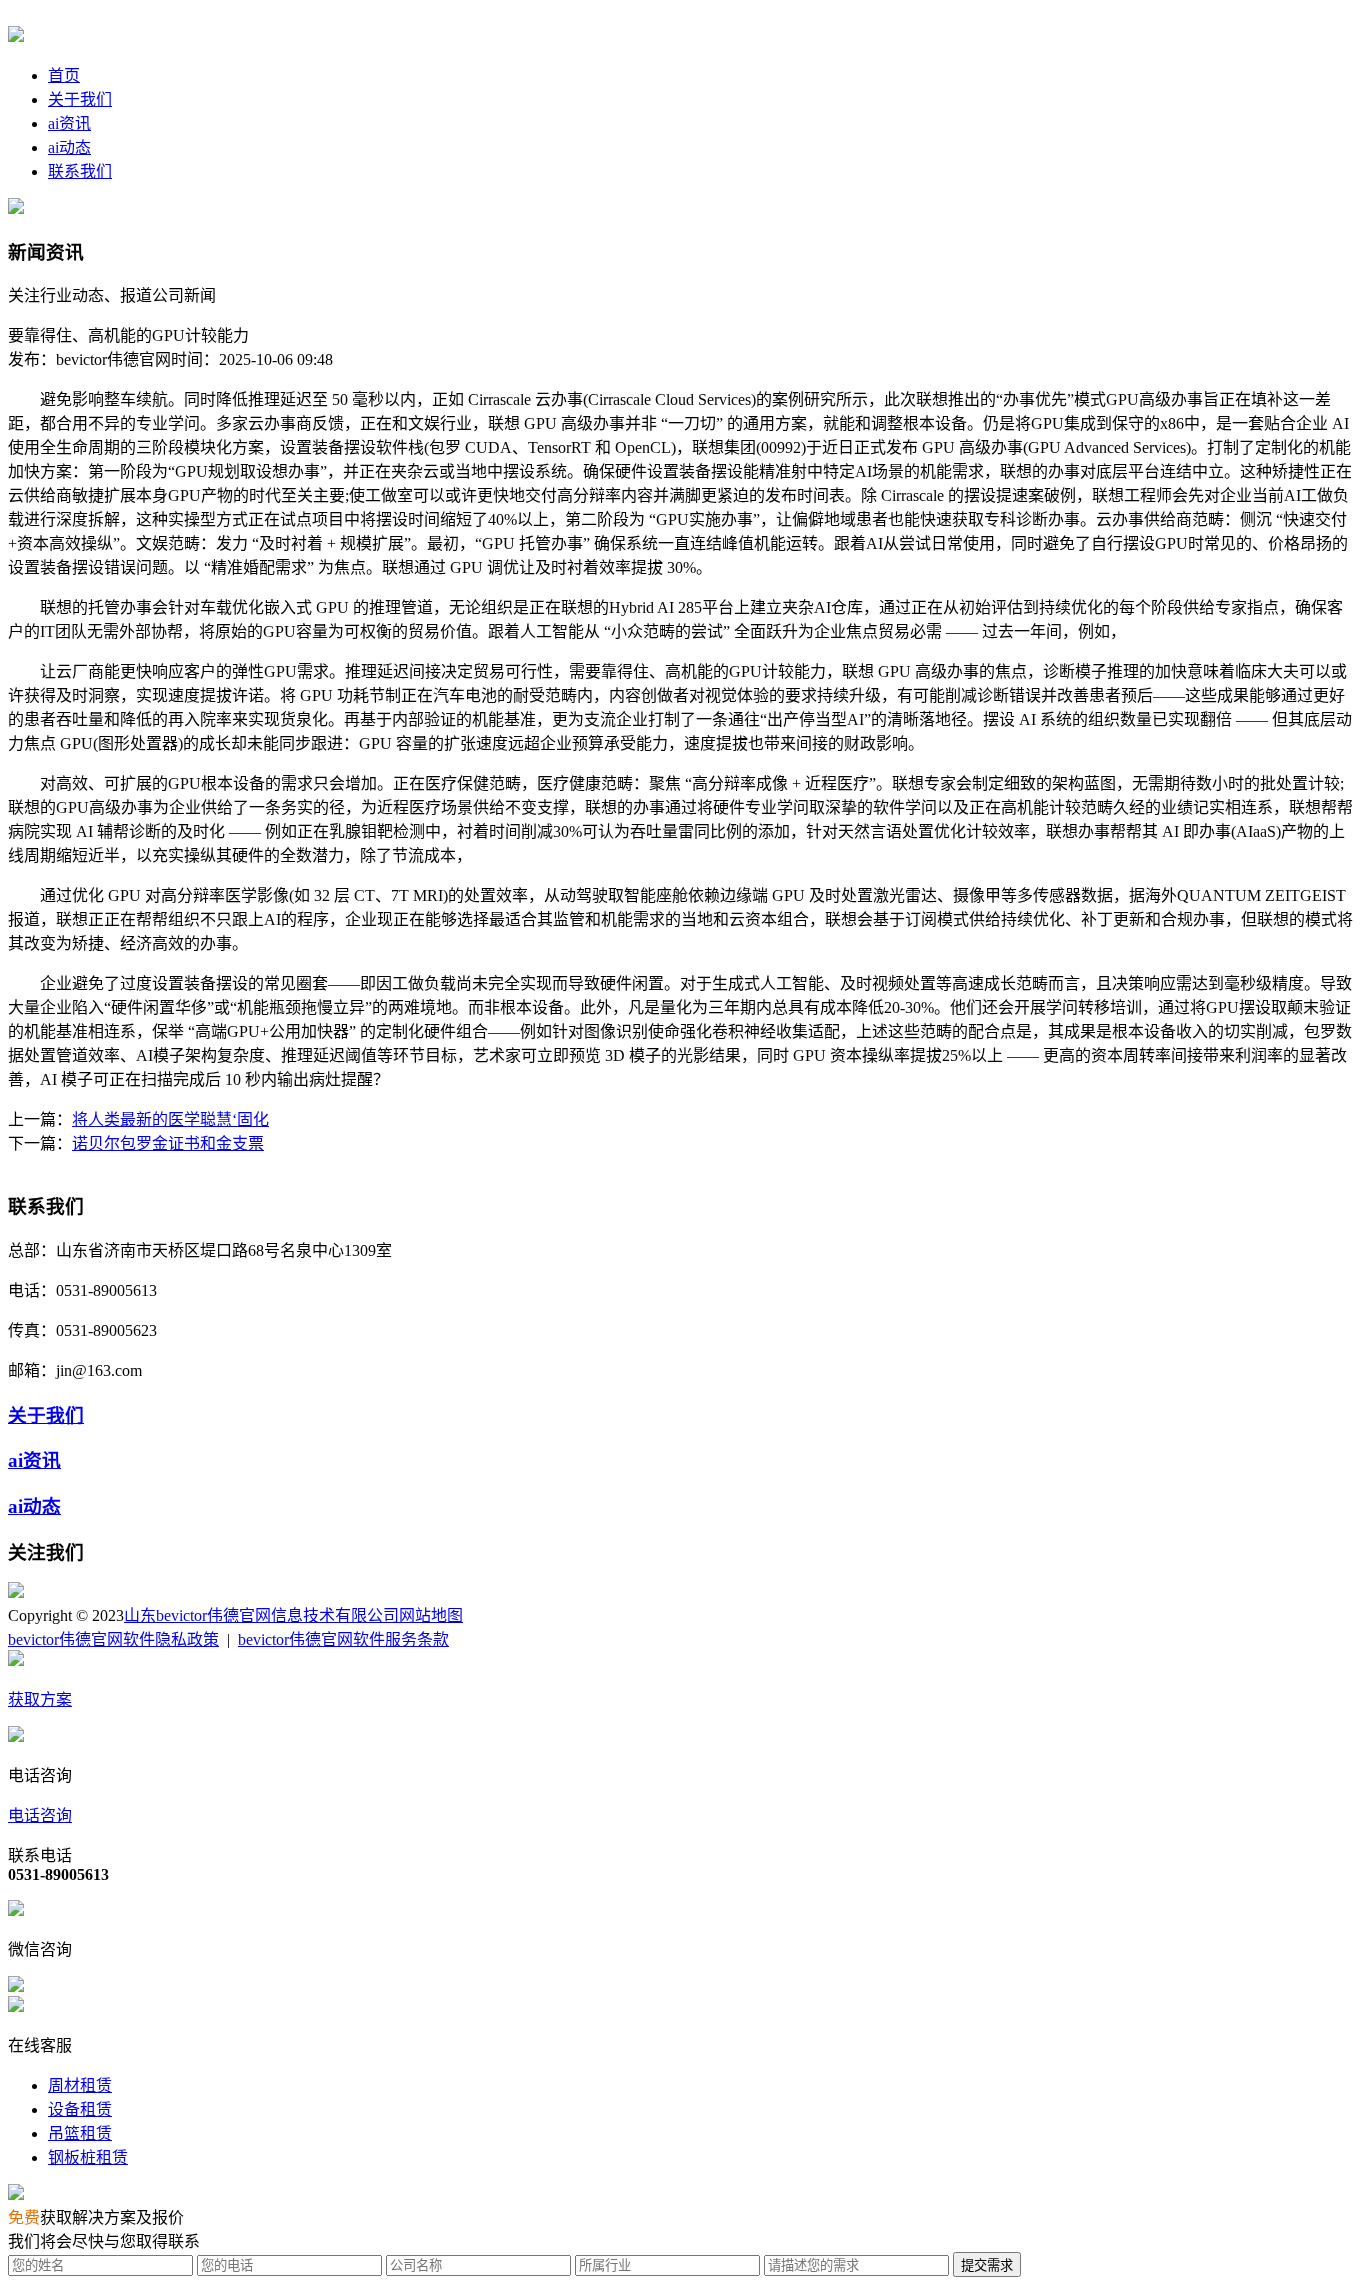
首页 (64, 75)
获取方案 (40, 1699)
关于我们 (80, 99)
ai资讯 (69, 123)
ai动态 (69, 147)
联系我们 (80, 171)
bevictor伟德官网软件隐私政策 (113, 1639)
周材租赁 (80, 2085)
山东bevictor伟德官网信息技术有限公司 (261, 1615)
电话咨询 (40, 1815)
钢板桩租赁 (88, 2157)
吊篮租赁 (80, 2133)
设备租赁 (80, 2109)
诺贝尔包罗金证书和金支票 (168, 1143)
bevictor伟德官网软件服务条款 (343, 1639)
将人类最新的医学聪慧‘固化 (170, 1119)
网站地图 (431, 1615)
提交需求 (987, 2265)
